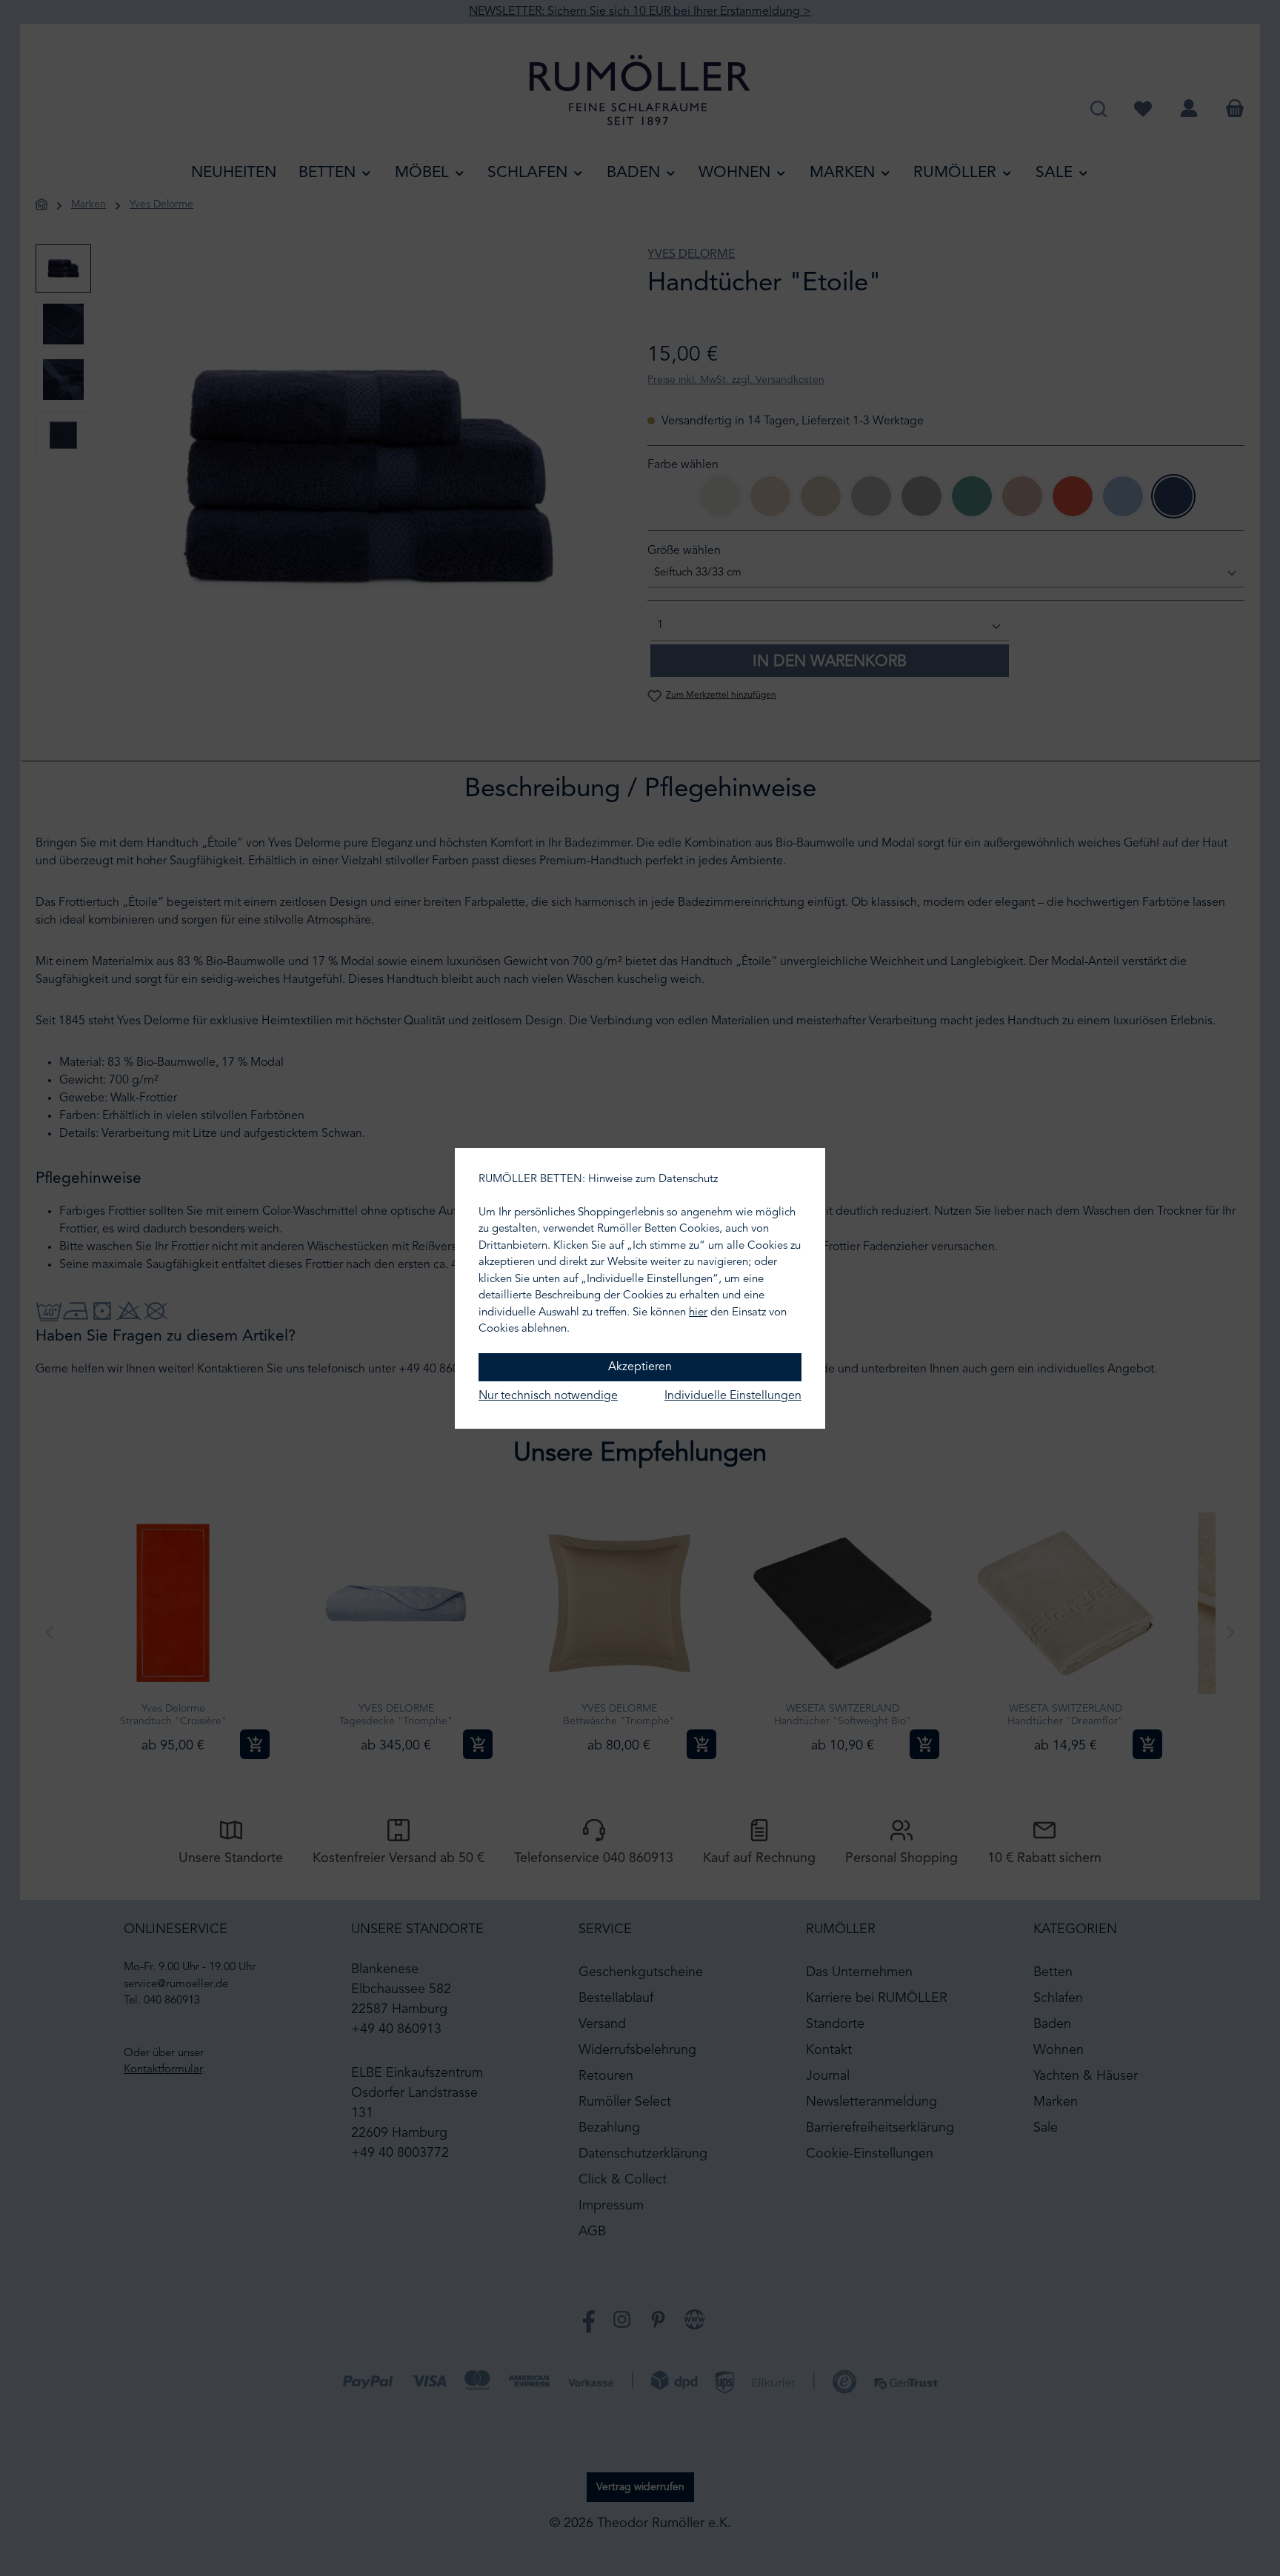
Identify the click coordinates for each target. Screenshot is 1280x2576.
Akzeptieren (640, 1367)
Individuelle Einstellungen (733, 1396)
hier (698, 1313)
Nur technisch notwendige (548, 1396)
